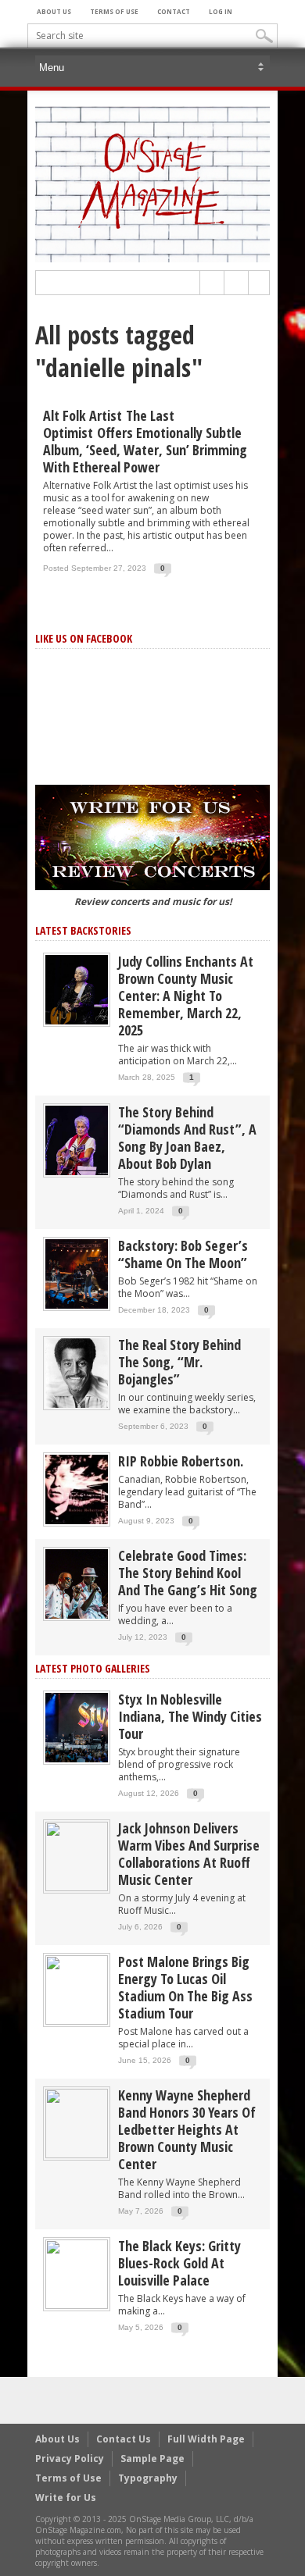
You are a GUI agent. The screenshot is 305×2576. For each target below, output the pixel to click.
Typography (148, 2478)
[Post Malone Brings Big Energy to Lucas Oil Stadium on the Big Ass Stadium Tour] (77, 1989)
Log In (221, 11)
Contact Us (124, 2439)
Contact (174, 11)
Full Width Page (206, 2439)
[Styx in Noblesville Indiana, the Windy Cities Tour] (77, 1727)
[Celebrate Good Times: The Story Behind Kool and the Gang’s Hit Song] (77, 1583)
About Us (54, 11)
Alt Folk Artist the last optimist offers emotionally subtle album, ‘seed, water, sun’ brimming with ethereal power (145, 441)
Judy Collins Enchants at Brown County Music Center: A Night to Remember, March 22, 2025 (186, 996)
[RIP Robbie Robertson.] (77, 1489)
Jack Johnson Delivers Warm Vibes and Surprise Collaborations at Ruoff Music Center (189, 1854)
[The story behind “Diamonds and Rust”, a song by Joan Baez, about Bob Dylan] (77, 1140)
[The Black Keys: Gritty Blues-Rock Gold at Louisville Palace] (77, 2273)
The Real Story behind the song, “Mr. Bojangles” (179, 1362)
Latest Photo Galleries (93, 1668)
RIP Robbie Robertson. (181, 1461)
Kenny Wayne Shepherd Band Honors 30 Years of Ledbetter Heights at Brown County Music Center (187, 2129)
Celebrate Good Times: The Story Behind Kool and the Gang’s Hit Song (188, 1573)
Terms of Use (114, 11)
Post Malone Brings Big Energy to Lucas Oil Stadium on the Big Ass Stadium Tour (185, 1987)
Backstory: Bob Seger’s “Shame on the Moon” (183, 1254)
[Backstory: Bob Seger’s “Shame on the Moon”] (77, 1273)
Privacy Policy (70, 2458)
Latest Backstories (83, 930)
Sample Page (152, 2458)
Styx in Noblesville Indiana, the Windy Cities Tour (190, 1716)
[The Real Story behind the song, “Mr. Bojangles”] (77, 1372)
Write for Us (66, 2498)
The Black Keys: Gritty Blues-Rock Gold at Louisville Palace (179, 2263)
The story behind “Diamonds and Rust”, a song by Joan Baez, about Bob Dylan (187, 1138)
